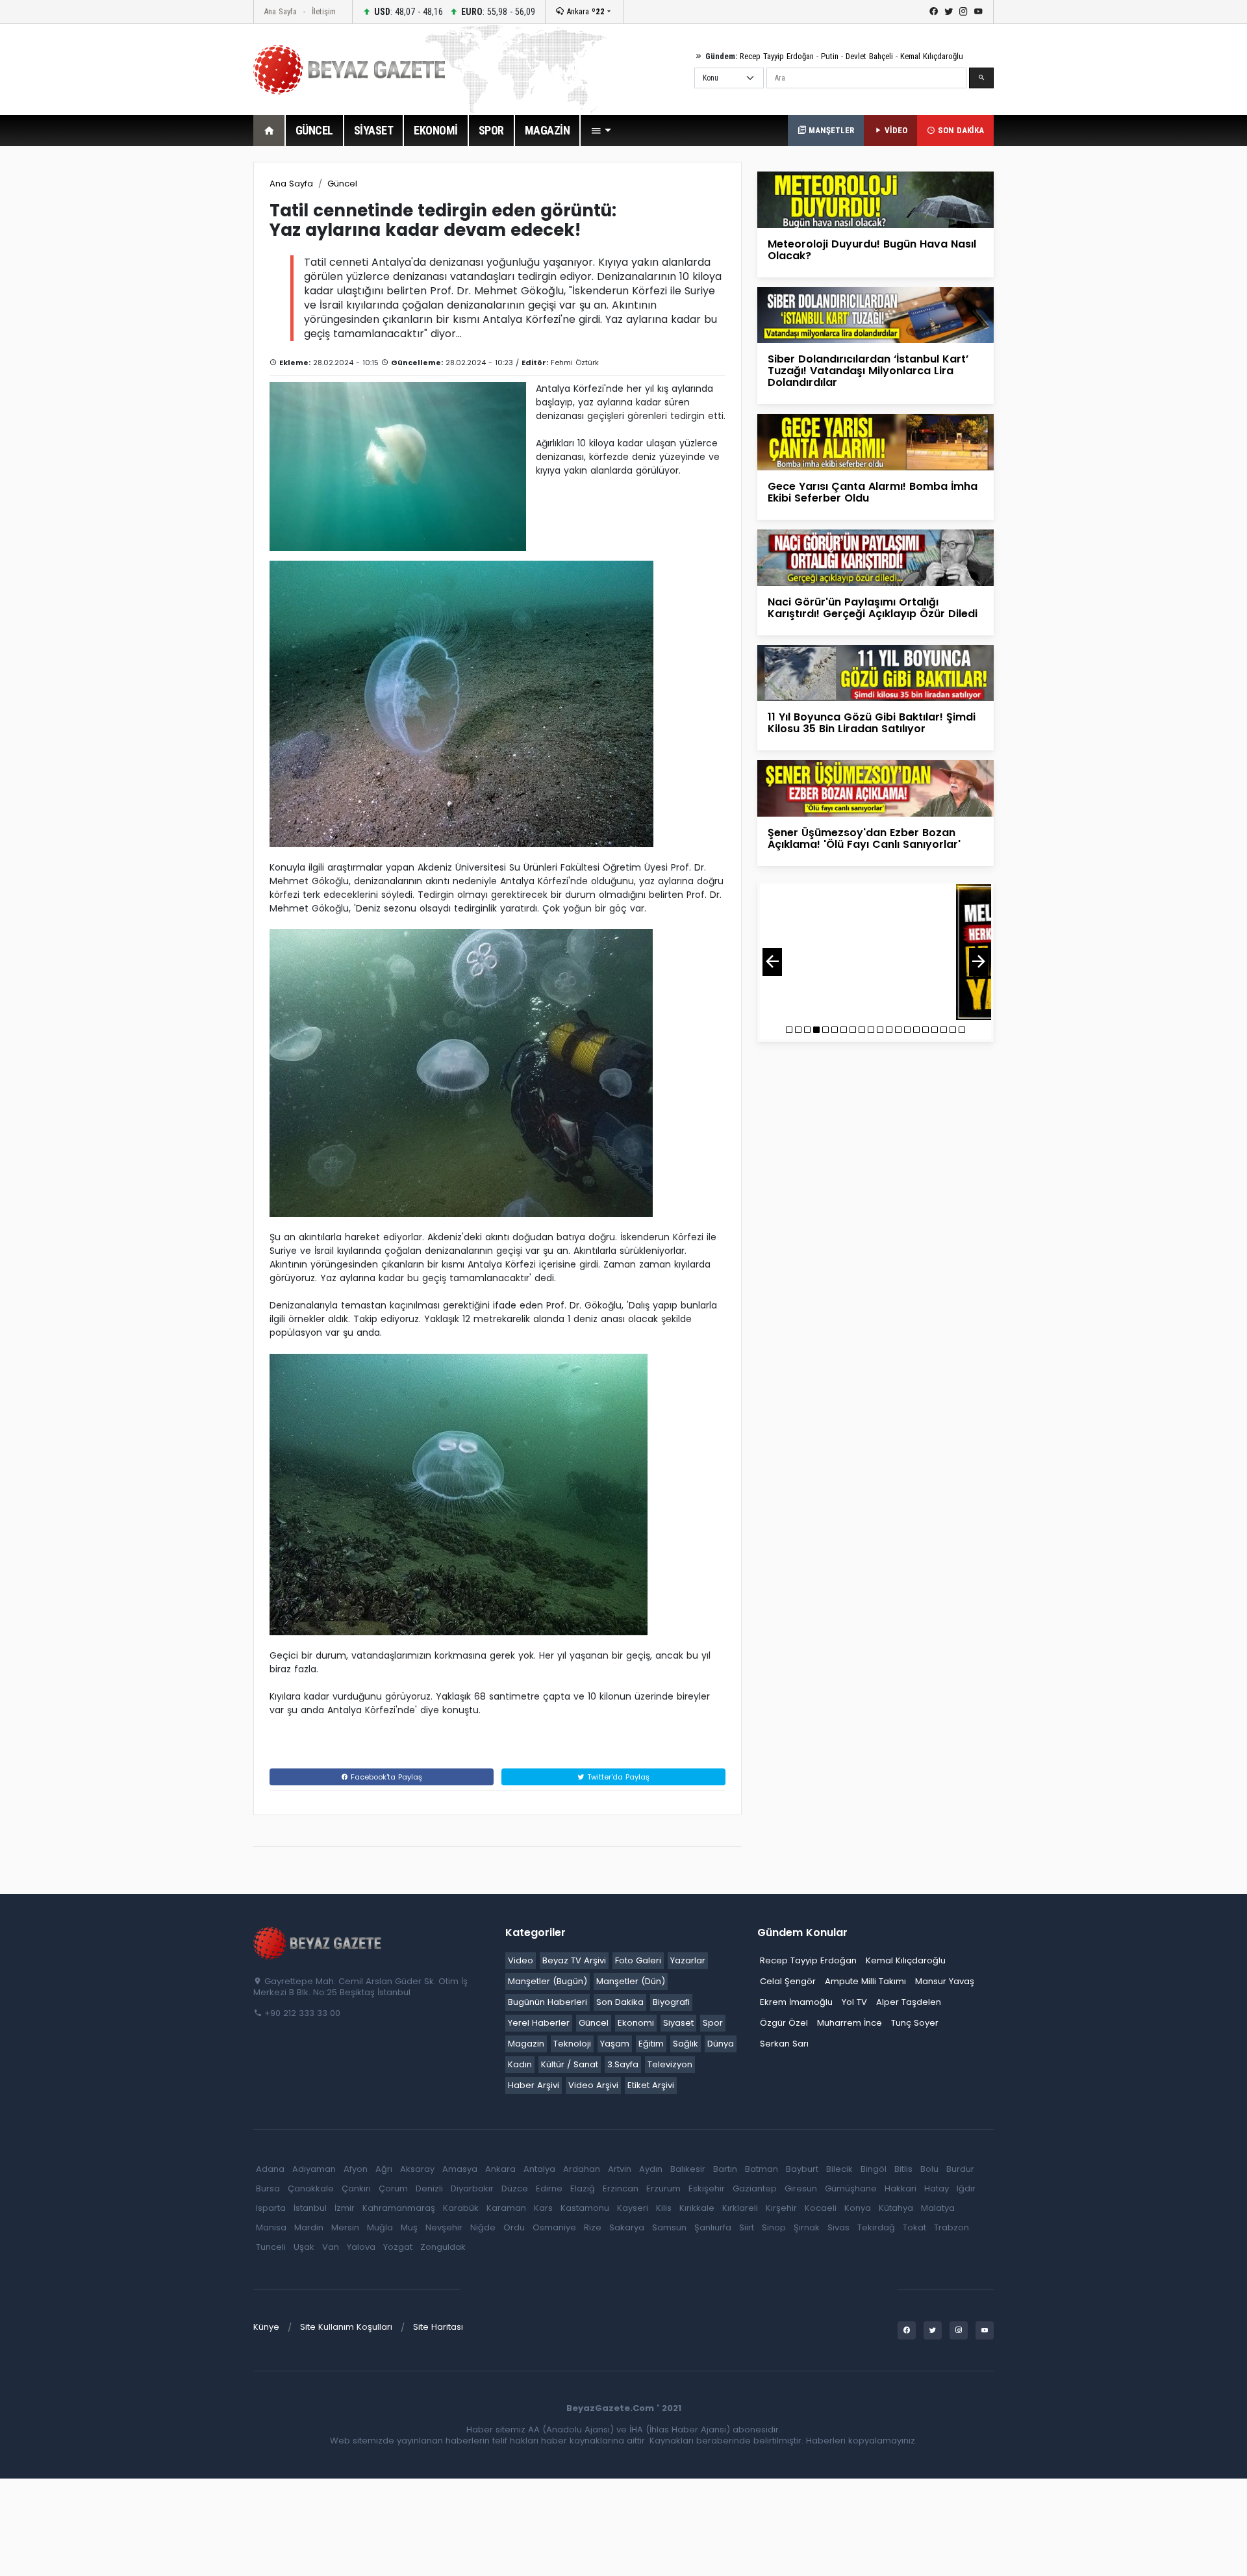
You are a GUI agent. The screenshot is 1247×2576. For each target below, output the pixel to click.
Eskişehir (707, 2188)
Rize (593, 2227)
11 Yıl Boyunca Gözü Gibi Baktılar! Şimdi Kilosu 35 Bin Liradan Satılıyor (872, 723)
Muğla (380, 2227)
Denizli (429, 2188)
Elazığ (583, 2188)
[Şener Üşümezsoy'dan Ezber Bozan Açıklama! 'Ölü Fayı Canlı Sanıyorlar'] (875, 788)
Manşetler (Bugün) (548, 1981)
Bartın (725, 2169)
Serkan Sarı (784, 2044)
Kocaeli (821, 2208)
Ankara (584, 11)
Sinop (774, 2227)
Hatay (937, 2188)
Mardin (309, 2227)
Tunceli (271, 2247)
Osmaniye (554, 2227)
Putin (830, 56)
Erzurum (663, 2188)
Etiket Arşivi (651, 2085)
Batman (762, 2169)
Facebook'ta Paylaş (385, 1777)
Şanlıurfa (713, 2227)
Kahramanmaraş (399, 2208)
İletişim (324, 11)
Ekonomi (636, 2023)
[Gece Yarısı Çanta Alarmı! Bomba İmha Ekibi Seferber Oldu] (875, 441)
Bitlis (903, 2169)
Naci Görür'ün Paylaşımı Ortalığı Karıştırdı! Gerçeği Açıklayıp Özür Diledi (873, 608)
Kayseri (633, 2208)
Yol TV (854, 2002)
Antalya (539, 2169)
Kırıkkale (697, 2208)
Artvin (620, 2169)
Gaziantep (755, 2188)
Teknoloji (572, 2044)
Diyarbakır (472, 2188)
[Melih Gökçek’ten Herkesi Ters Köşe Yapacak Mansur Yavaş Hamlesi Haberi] (875, 952)
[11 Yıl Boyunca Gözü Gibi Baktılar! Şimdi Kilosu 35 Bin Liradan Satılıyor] (875, 672)
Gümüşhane (851, 2188)
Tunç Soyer (915, 2023)
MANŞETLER (830, 130)
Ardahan (582, 2169)
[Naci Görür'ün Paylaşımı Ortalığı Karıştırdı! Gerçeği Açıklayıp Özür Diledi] (875, 557)
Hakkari (901, 2188)
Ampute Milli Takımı (865, 1981)
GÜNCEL (314, 130)
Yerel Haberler (539, 2023)
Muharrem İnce (850, 2023)
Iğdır (966, 2188)
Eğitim (651, 2044)
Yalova (361, 2247)
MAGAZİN (548, 130)
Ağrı (384, 2169)
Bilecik (839, 2169)
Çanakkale (311, 2188)
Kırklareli (740, 2208)
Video (521, 1960)
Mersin (345, 2227)
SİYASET (374, 130)
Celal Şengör (788, 1981)
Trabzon (951, 2227)
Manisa (271, 2227)
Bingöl (874, 2169)
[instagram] (964, 12)
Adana (270, 2169)
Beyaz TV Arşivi (574, 1960)
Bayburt (802, 2169)
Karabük (461, 2208)
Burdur (960, 2169)
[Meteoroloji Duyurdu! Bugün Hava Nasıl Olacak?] (875, 199)
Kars (543, 2208)
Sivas (838, 2227)
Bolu (929, 2169)
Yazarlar (688, 1960)
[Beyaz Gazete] (318, 1943)
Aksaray (417, 2169)
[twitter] (949, 12)
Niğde (483, 2227)
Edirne (549, 2188)
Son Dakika (620, 2002)
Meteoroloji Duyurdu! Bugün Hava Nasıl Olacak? (872, 250)
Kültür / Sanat (570, 2064)
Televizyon (670, 2064)
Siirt (747, 2227)
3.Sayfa (623, 2064)
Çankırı (356, 2188)
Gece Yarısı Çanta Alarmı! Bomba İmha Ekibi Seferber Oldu (873, 492)
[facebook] (934, 12)
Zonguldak (443, 2247)
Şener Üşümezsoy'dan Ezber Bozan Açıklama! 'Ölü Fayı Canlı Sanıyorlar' (864, 838)
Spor (713, 2023)
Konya (858, 2208)
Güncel (342, 184)
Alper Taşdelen (909, 2002)
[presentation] (772, 962)
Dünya (721, 2044)
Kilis (664, 2208)
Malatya (938, 2208)
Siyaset (678, 2023)
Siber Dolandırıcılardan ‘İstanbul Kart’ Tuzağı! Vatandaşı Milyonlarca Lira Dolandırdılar (868, 371)
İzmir (345, 2208)
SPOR (491, 130)
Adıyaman (314, 2169)
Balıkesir (688, 2169)
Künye (266, 2327)
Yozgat (398, 2247)
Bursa (268, 2188)
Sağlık (686, 2044)
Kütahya (896, 2208)
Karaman (506, 2208)
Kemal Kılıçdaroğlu (932, 56)
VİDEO (895, 130)
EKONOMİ (436, 130)
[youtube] (978, 12)
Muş (409, 2227)
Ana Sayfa (280, 11)
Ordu (514, 2227)
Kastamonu (585, 2208)
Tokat (914, 2227)
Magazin (526, 2044)
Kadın (520, 2064)
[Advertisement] (182, 357)
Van (331, 2247)
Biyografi (671, 2002)
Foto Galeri (638, 1960)
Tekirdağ (876, 2227)
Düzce (515, 2188)
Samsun (669, 2227)
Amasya (460, 2169)
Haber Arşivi (534, 2085)
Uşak (304, 2247)
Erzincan (621, 2188)
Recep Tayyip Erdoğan (777, 56)
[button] (601, 131)
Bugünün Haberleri (548, 2002)
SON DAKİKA (960, 130)
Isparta (271, 2208)
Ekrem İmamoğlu (796, 2002)
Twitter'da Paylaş (617, 1777)
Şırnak (807, 2227)
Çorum (393, 2188)
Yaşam (615, 2044)
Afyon (356, 2169)
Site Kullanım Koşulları (346, 2327)
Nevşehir (444, 2227)
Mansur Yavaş (945, 1981)
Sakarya (627, 2227)
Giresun (801, 2188)
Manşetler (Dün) (631, 1981)
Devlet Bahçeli (869, 56)
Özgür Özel (784, 2023)
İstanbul (310, 2208)
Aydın (651, 2169)
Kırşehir (781, 2208)
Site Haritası (438, 2327)
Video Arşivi (593, 2085)
